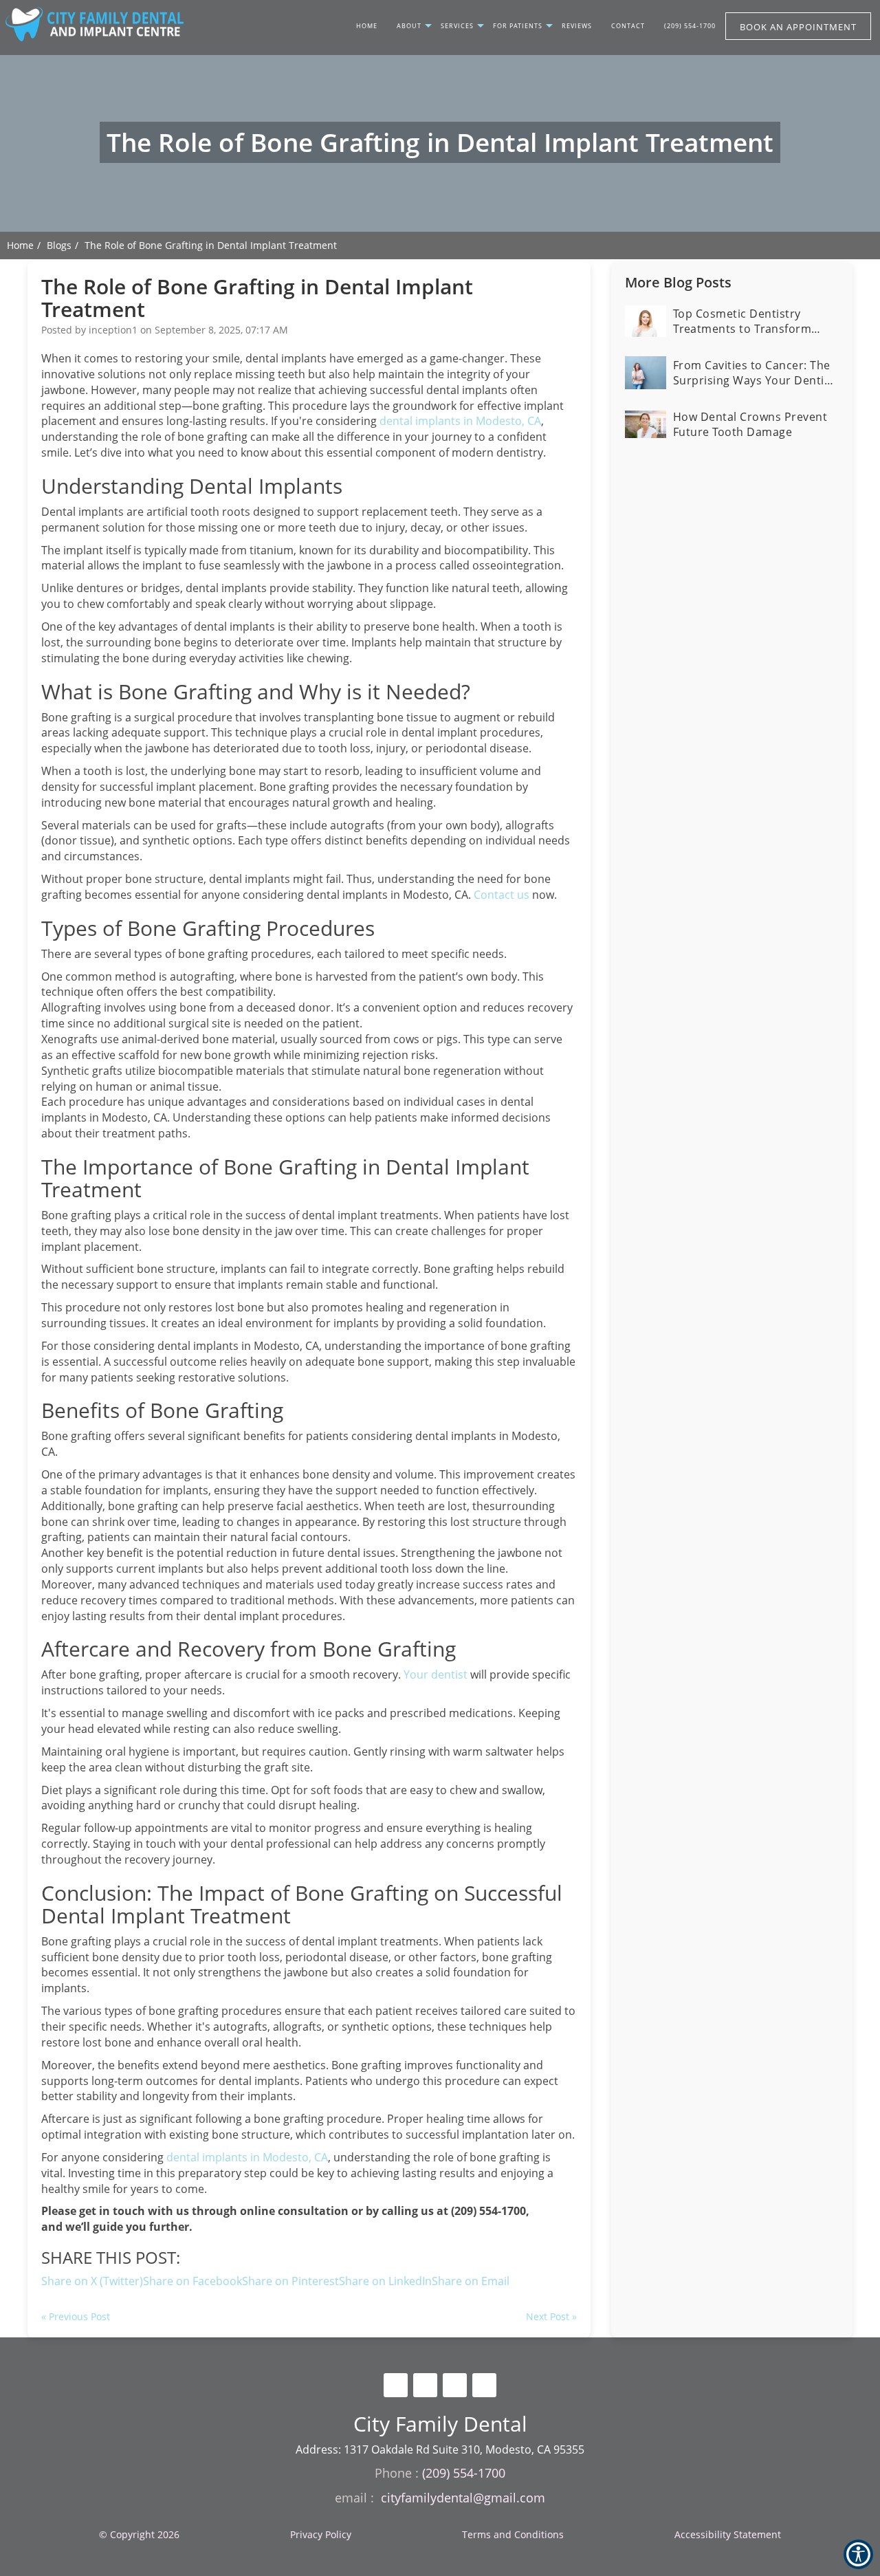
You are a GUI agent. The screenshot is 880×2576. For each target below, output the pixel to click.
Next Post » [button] (551, 2316)
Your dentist (436, 1674)
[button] (471, 2281)
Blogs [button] (59, 245)
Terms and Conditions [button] (513, 2534)
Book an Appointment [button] (798, 27)
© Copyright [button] (139, 2534)
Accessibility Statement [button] (728, 2534)
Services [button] (457, 26)
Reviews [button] (577, 26)
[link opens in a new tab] (396, 2385)
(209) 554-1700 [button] (690, 26)
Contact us (502, 895)
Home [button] (367, 26)
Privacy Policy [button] (321, 2534)
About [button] (409, 26)
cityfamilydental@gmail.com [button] (463, 2498)
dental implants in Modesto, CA (460, 421)
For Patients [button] (518, 26)
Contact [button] (628, 26)
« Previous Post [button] (76, 2316)
